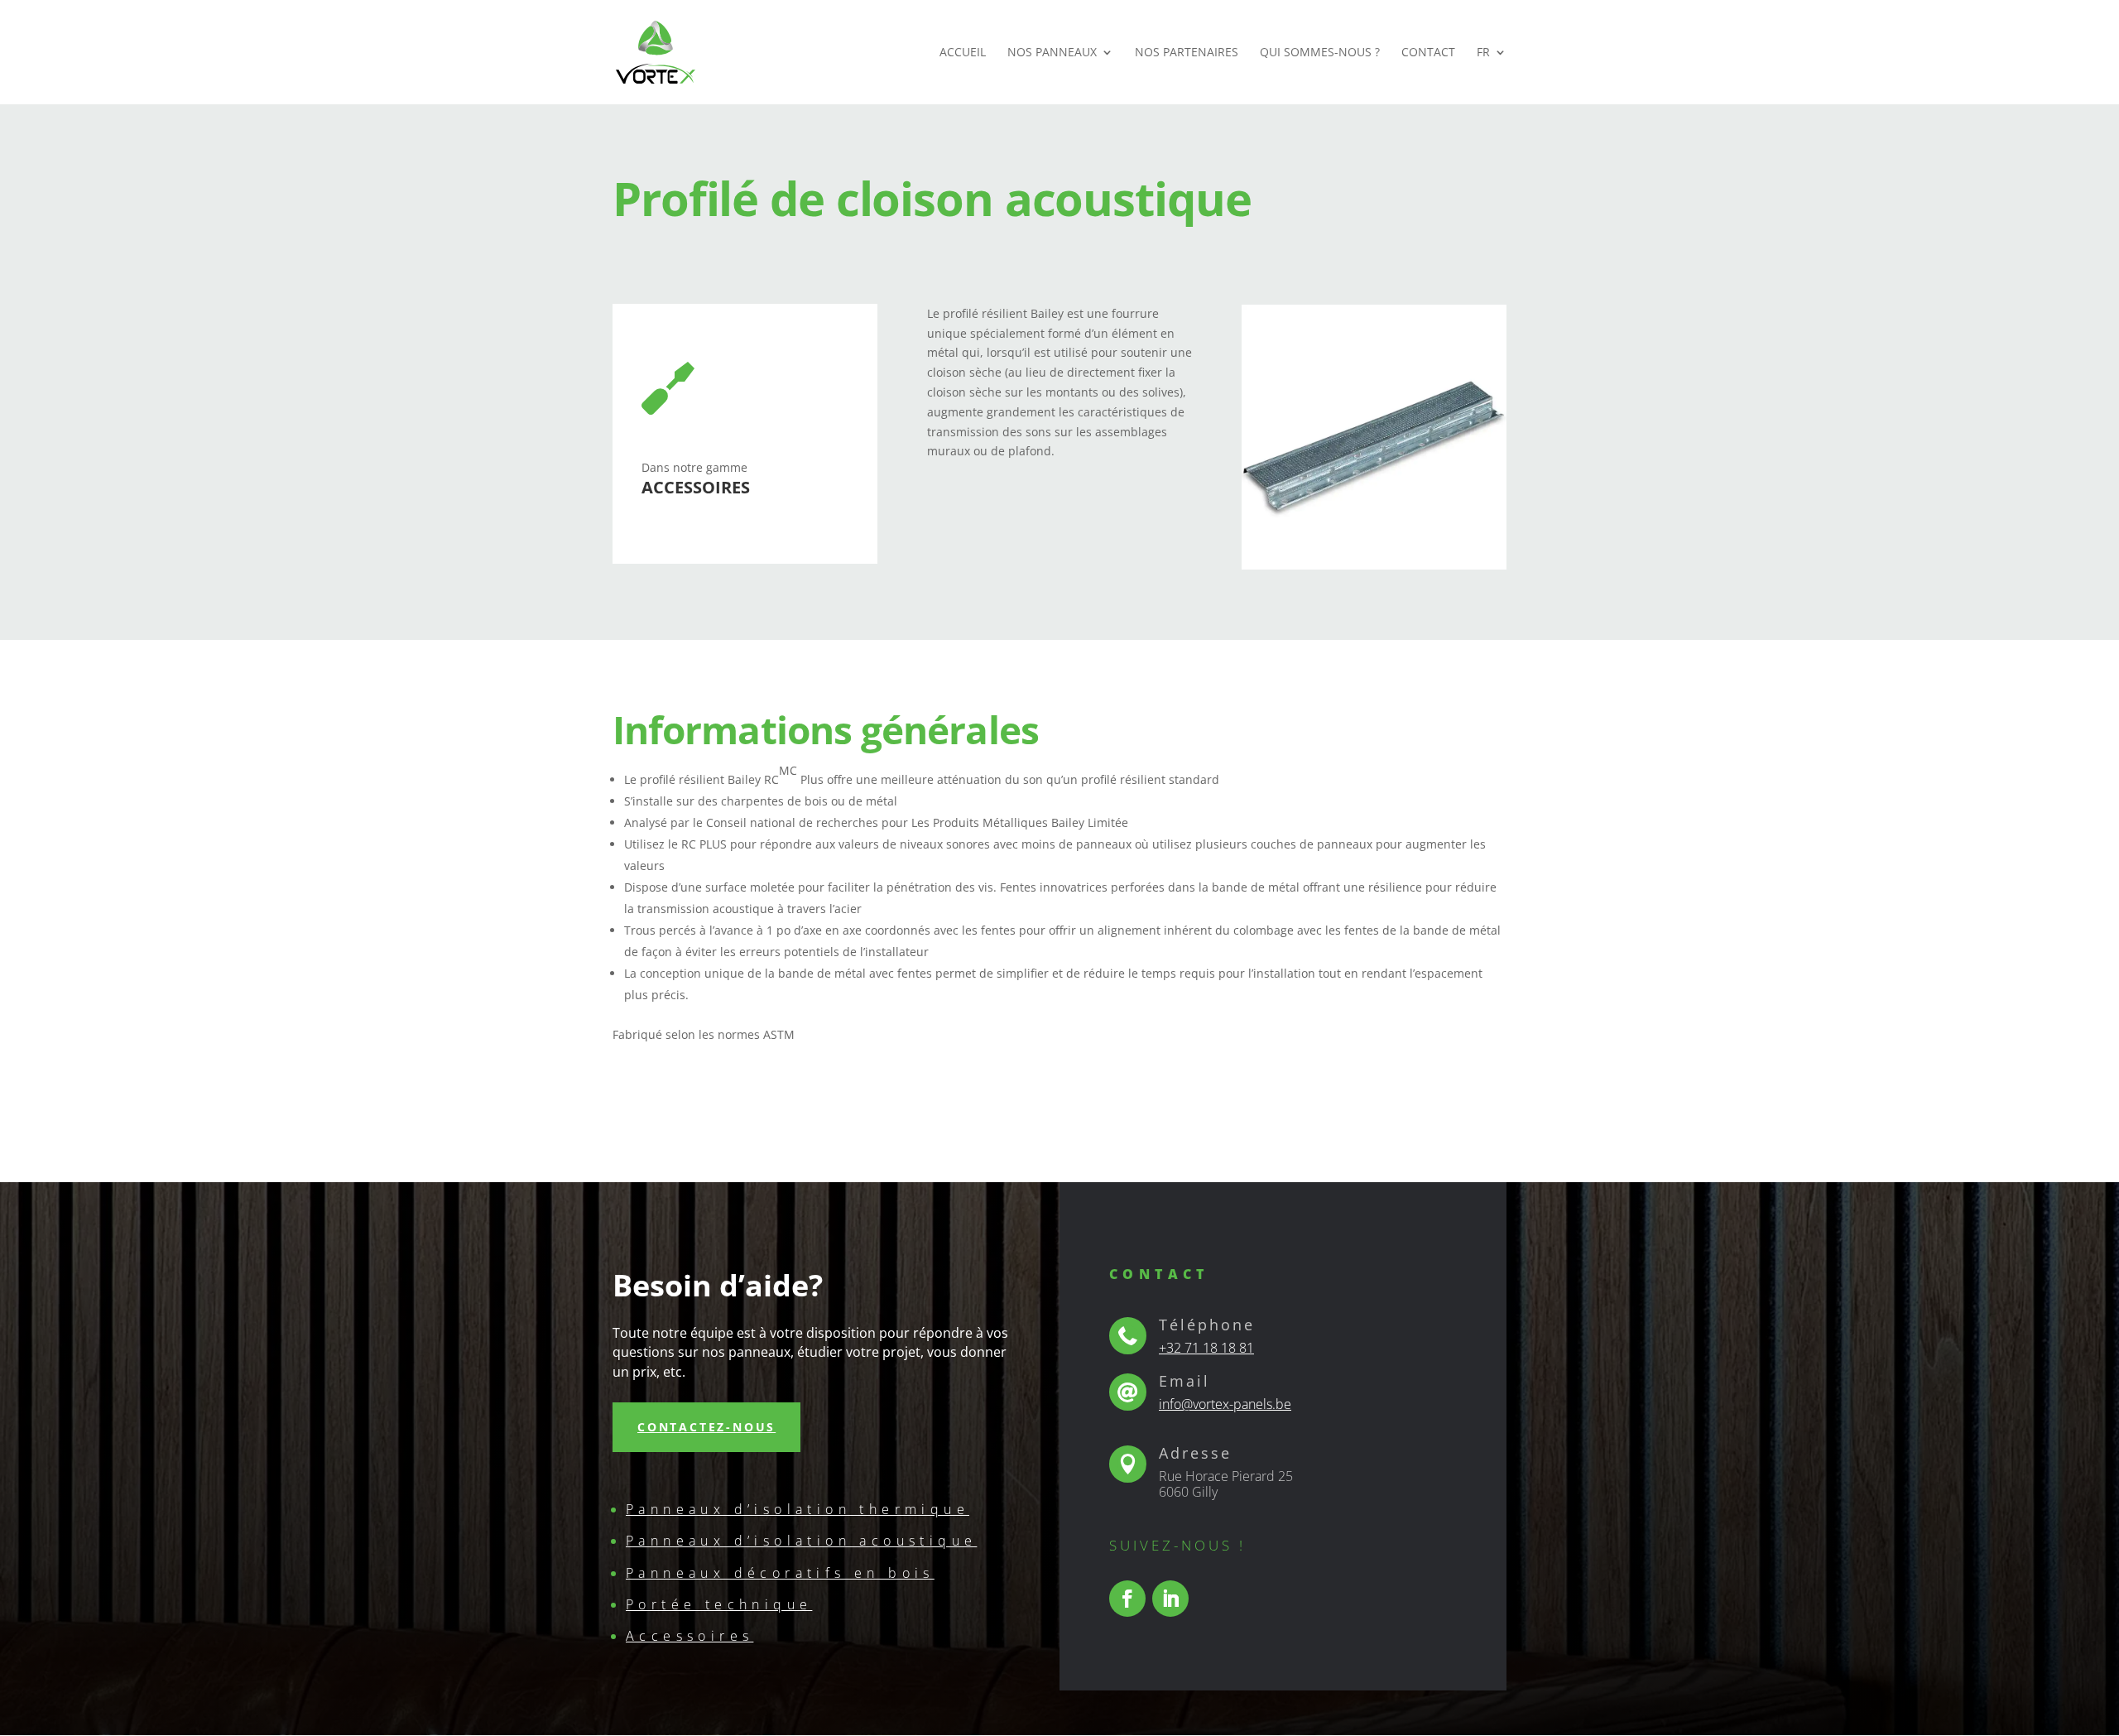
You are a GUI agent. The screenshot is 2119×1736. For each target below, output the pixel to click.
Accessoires (690, 1636)
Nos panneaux (1052, 53)
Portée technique (719, 1604)
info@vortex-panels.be (1225, 1404)
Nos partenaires (1187, 53)
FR (1483, 53)
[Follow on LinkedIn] (1170, 1599)
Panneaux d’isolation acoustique (801, 1541)
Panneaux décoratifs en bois (780, 1573)
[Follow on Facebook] (1127, 1599)
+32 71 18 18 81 (1206, 1348)
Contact (1428, 53)
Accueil (963, 53)
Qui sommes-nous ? (1320, 53)
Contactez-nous (706, 1427)
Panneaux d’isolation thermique (798, 1509)
